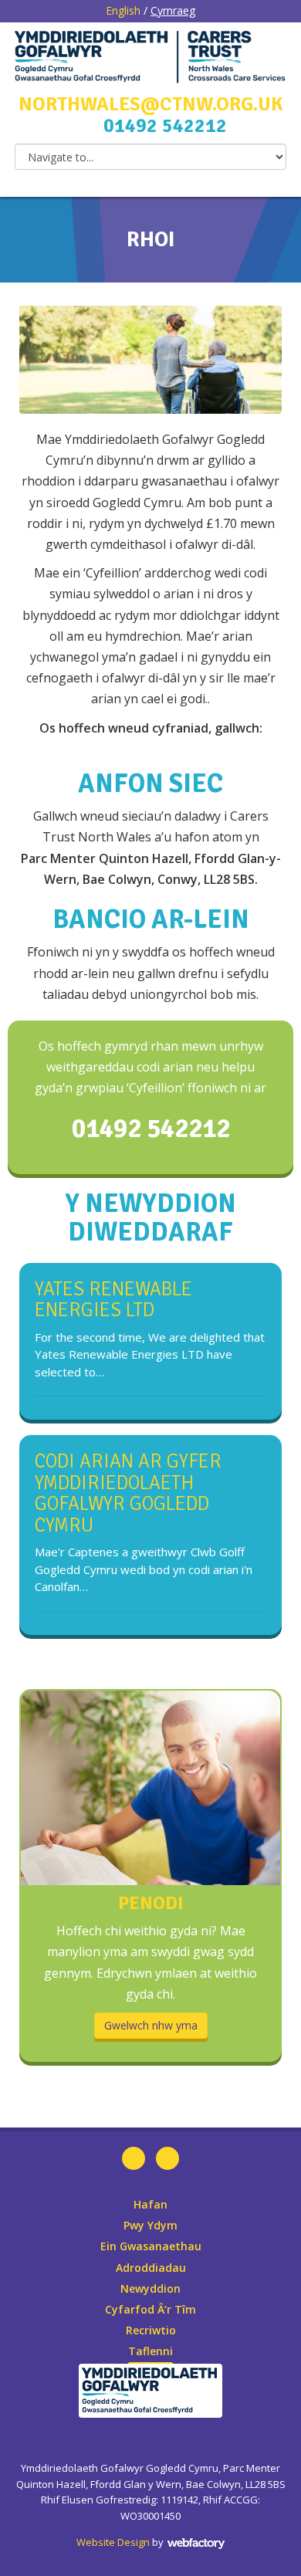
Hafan (150, 2204)
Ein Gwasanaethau (151, 2246)
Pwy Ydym (150, 2225)
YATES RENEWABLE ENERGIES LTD (113, 1300)
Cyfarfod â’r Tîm (150, 2309)
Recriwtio (151, 2330)
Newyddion (150, 2288)
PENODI (151, 1903)
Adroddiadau (151, 2268)
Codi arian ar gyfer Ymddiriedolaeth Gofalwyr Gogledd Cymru (128, 1493)
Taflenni (150, 2351)
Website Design (113, 2542)
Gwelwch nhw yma (151, 2025)
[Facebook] (134, 2158)
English (123, 10)
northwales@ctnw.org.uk (150, 104)
